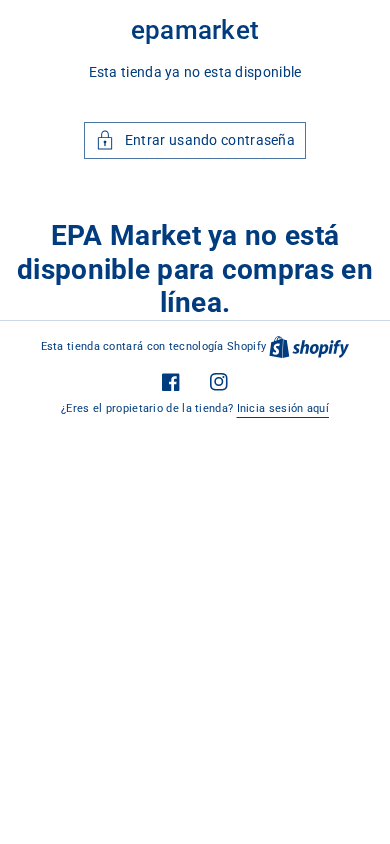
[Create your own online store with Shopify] (309, 346)
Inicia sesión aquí (283, 408)
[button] (195, 140)
